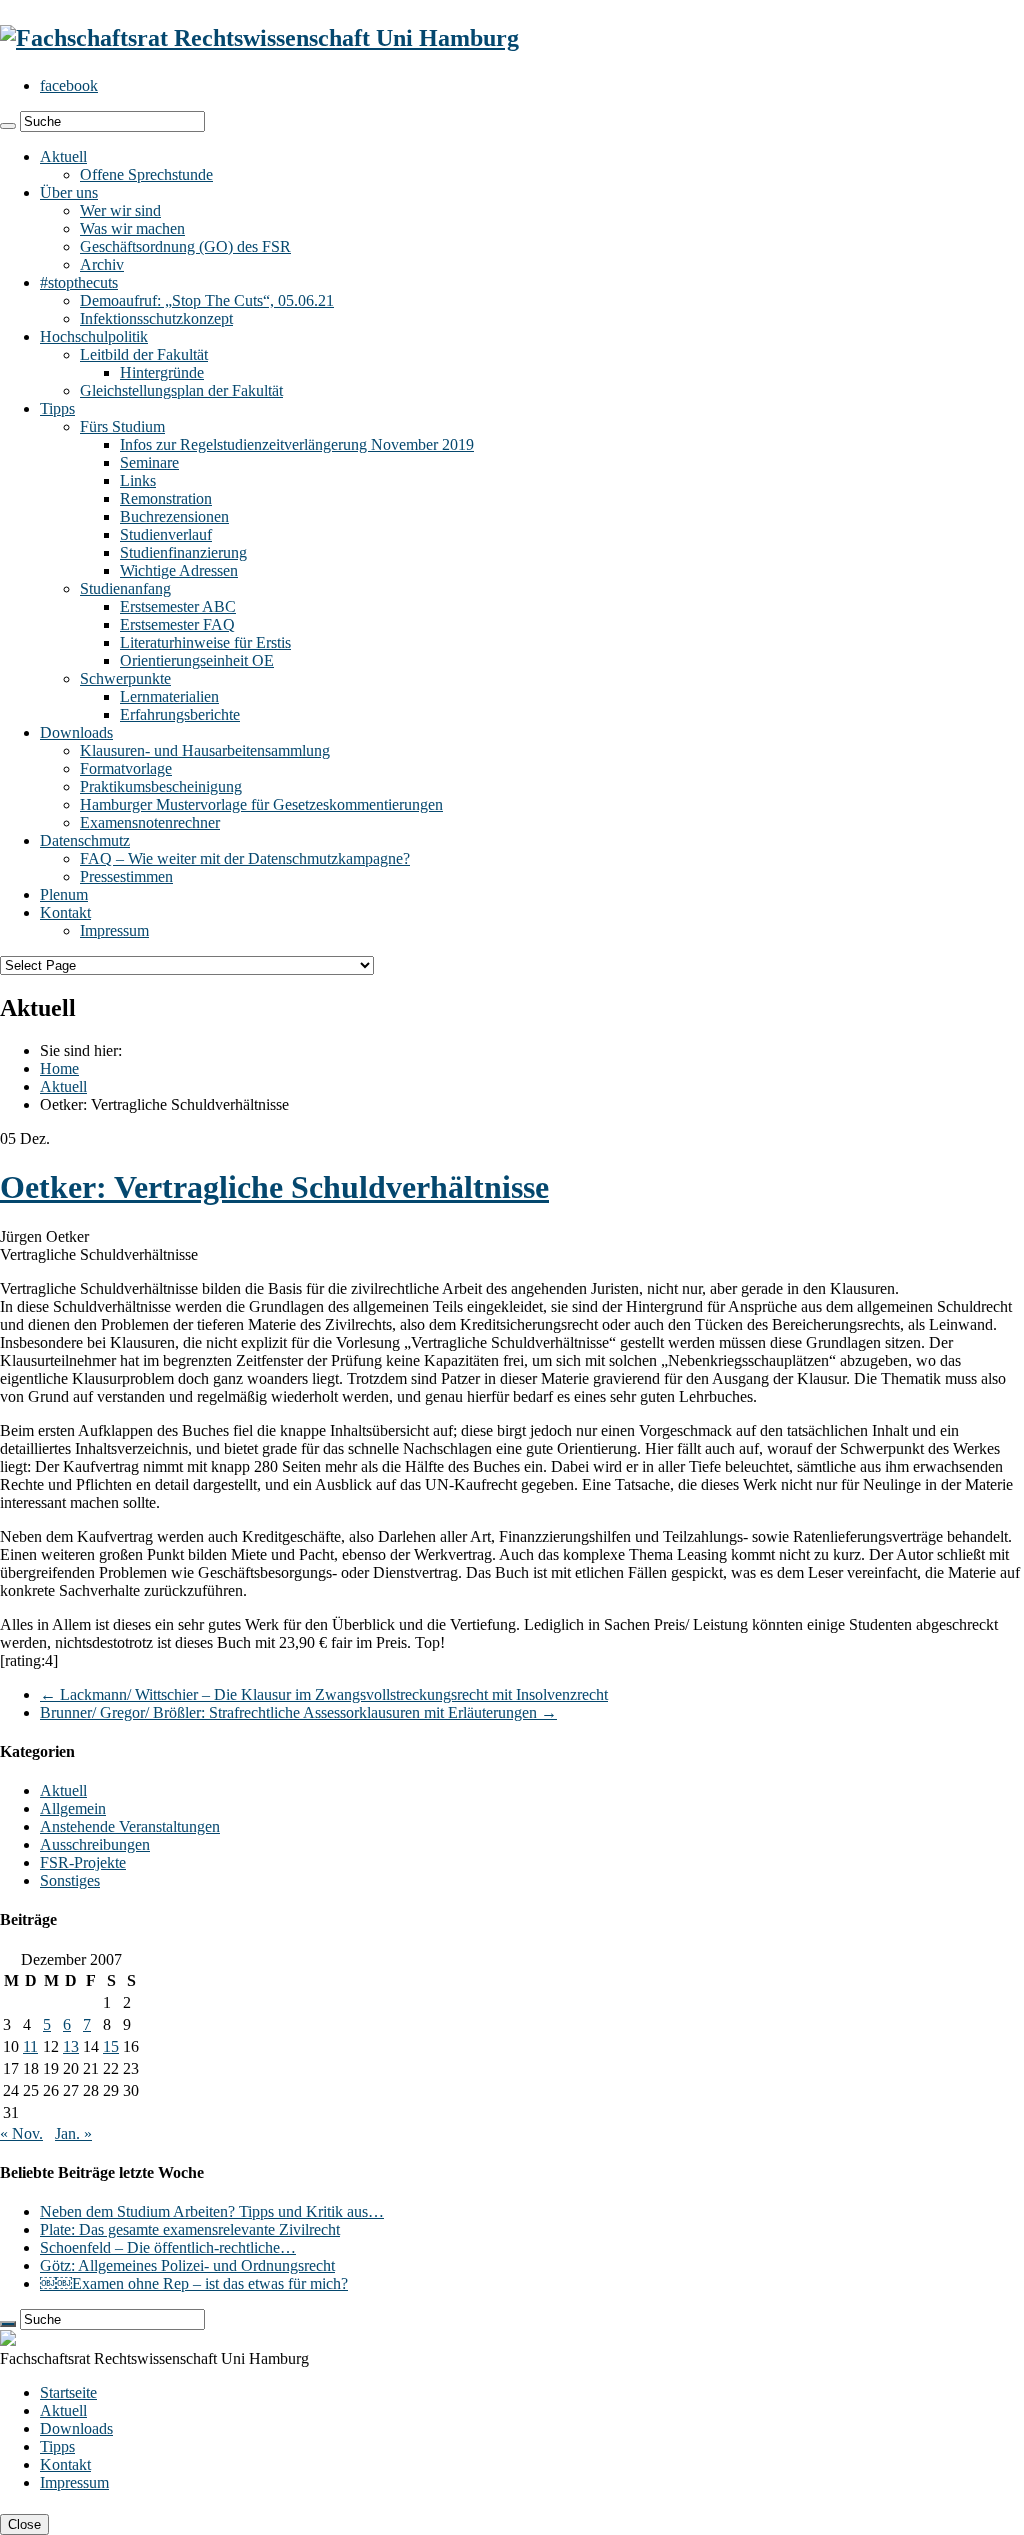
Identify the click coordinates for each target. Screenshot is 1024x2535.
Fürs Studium (122, 426)
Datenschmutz (85, 840)
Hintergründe (162, 372)
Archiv (102, 264)
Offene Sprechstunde (146, 174)
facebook (69, 85)
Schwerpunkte (125, 678)
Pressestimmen (126, 876)
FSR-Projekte (83, 1862)
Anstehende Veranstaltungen (130, 1826)
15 (111, 2046)
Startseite (68, 2392)
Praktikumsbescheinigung (161, 786)
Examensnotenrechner (150, 822)
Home (59, 1068)
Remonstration (166, 498)
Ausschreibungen (95, 1844)
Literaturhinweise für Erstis (205, 642)
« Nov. (21, 2133)
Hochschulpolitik (94, 336)
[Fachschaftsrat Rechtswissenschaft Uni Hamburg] (259, 38)
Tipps (57, 408)
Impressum (114, 930)
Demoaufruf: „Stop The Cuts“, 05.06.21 (207, 300)
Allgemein (73, 1808)
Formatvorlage (126, 768)
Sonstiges (70, 1880)
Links (138, 480)
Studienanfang (125, 588)
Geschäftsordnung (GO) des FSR (185, 246)
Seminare (149, 462)
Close (24, 2524)
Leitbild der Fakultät (144, 354)
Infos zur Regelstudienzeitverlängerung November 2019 (297, 444)
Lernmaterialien (169, 696)
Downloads (76, 732)
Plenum (64, 894)
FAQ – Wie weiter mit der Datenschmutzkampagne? (245, 858)
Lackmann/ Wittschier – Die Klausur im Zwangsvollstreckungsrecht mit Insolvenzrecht (324, 1694)
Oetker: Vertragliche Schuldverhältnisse (274, 1187)
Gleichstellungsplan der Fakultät (181, 390)
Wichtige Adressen (179, 570)
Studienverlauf (166, 534)
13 (71, 2046)
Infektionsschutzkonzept (156, 318)
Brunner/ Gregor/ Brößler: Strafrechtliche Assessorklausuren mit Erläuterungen (298, 1712)
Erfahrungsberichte (180, 714)
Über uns (69, 192)
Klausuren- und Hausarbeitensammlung (205, 750)
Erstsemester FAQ (177, 624)
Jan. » (73, 2133)
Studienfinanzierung (183, 552)
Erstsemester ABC (178, 606)
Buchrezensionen (174, 516)
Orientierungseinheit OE (197, 660)
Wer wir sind (120, 210)
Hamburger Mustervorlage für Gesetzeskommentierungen (261, 804)
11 (30, 2046)
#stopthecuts (79, 282)
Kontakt (65, 912)
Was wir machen (132, 228)
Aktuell (63, 156)
